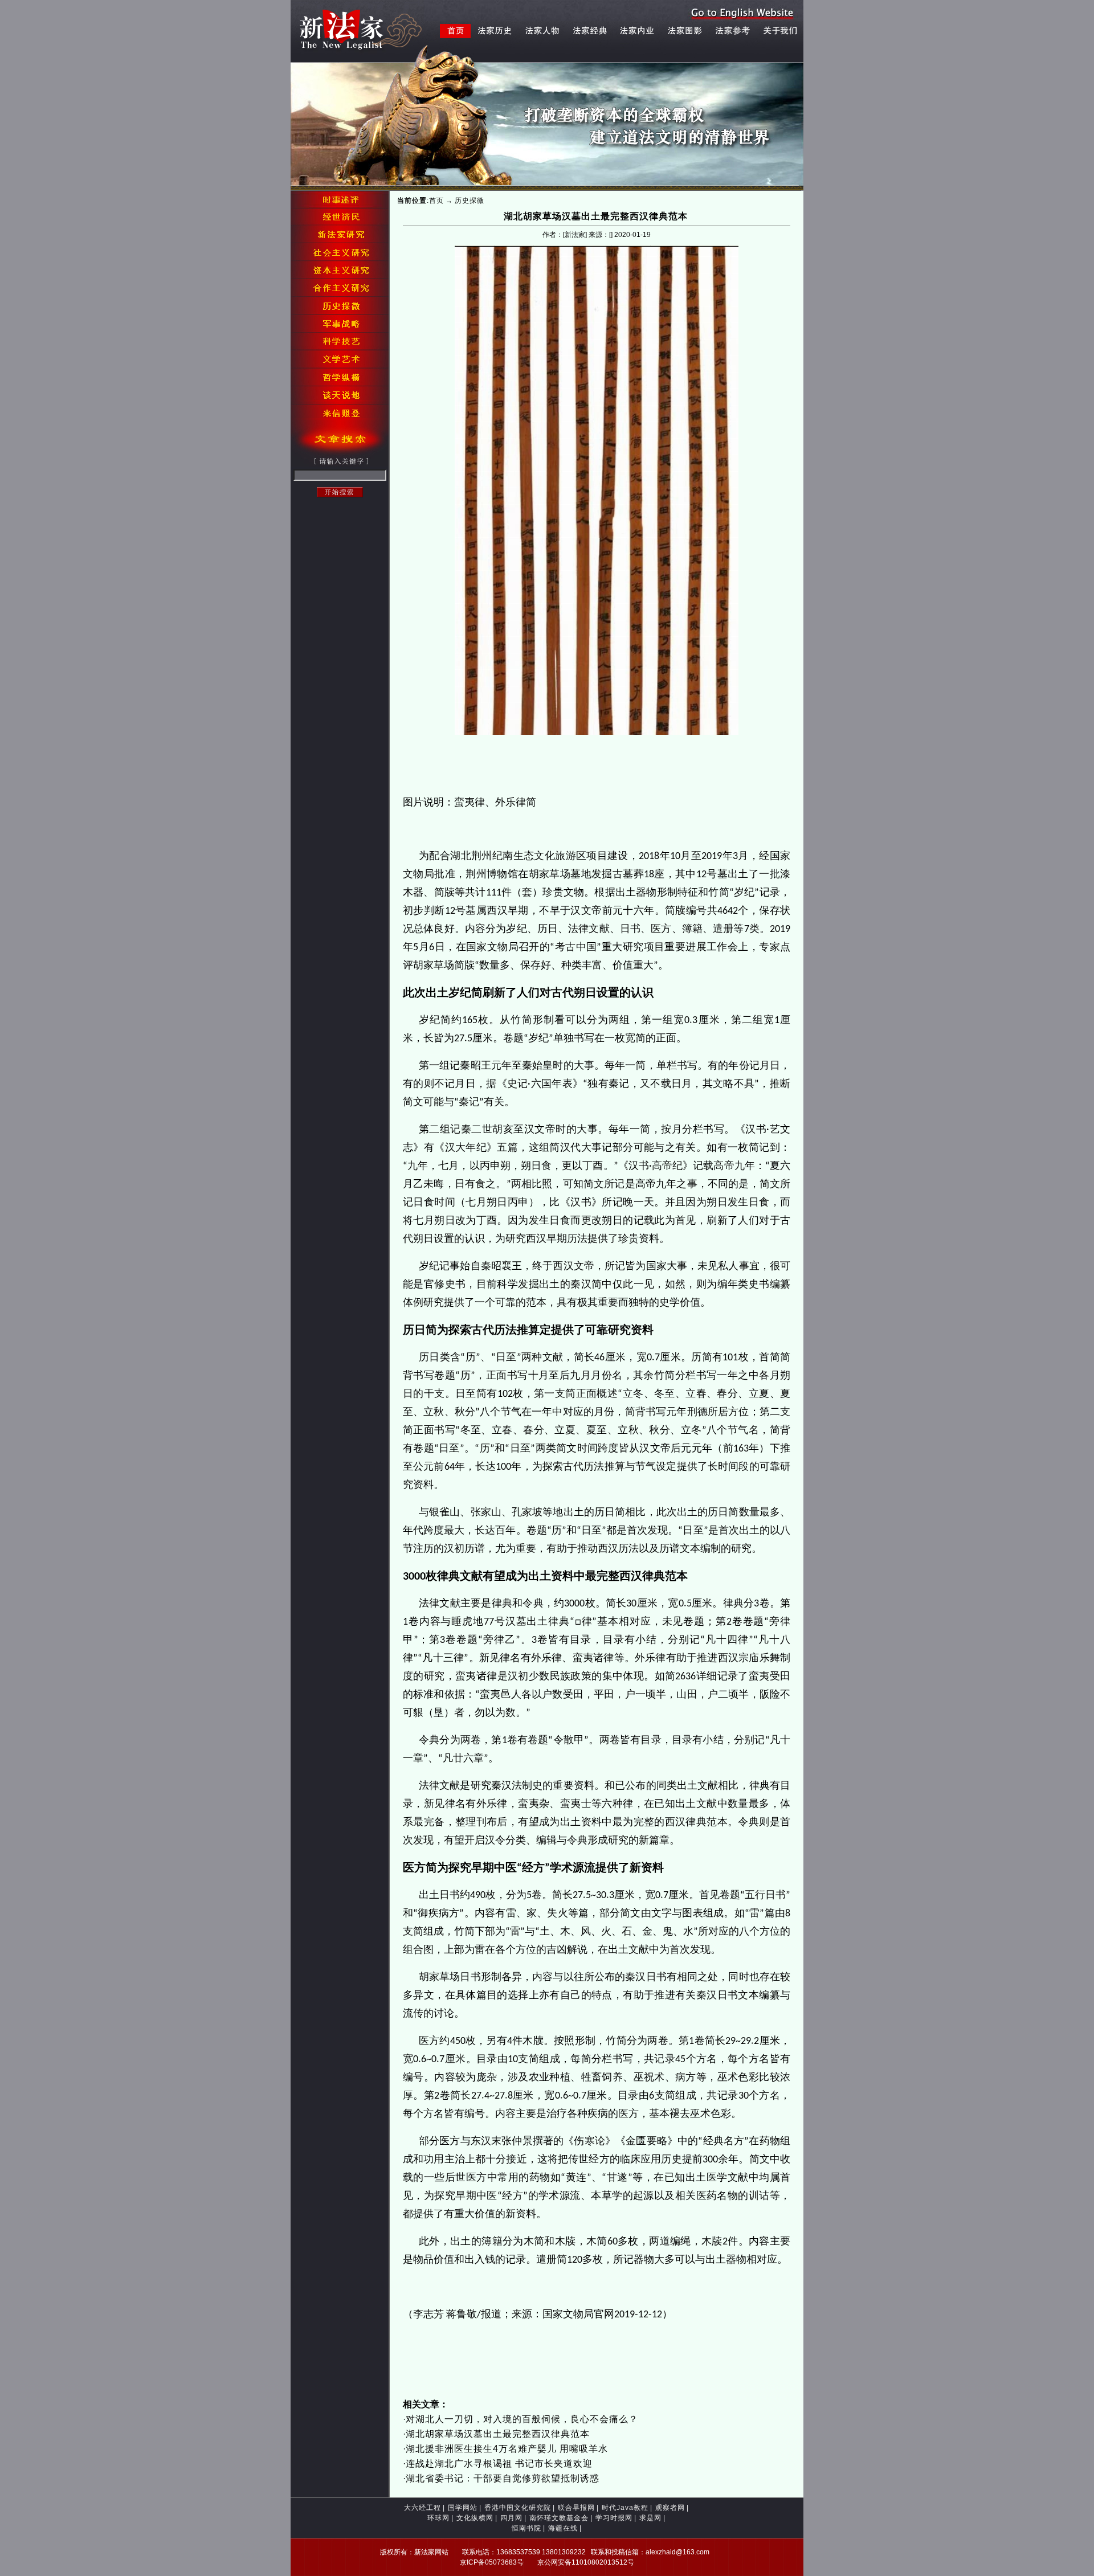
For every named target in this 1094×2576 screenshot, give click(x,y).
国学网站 (463, 2508)
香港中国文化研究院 (518, 2508)
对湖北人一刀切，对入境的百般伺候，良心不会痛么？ (522, 2419)
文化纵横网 (475, 2518)
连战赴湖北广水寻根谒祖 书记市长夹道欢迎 (499, 2463)
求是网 (650, 2518)
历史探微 (470, 201)
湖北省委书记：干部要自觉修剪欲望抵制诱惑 (503, 2478)
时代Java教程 (625, 2508)
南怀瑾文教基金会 (559, 2518)
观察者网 (670, 2508)
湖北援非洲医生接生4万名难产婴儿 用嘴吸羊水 (507, 2449)
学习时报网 (614, 2518)
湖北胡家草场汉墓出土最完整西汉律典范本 (498, 2434)
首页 (436, 201)
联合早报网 (576, 2508)
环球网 (438, 2518)
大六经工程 (423, 2508)
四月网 (511, 2518)
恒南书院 (526, 2528)
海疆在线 (563, 2528)
